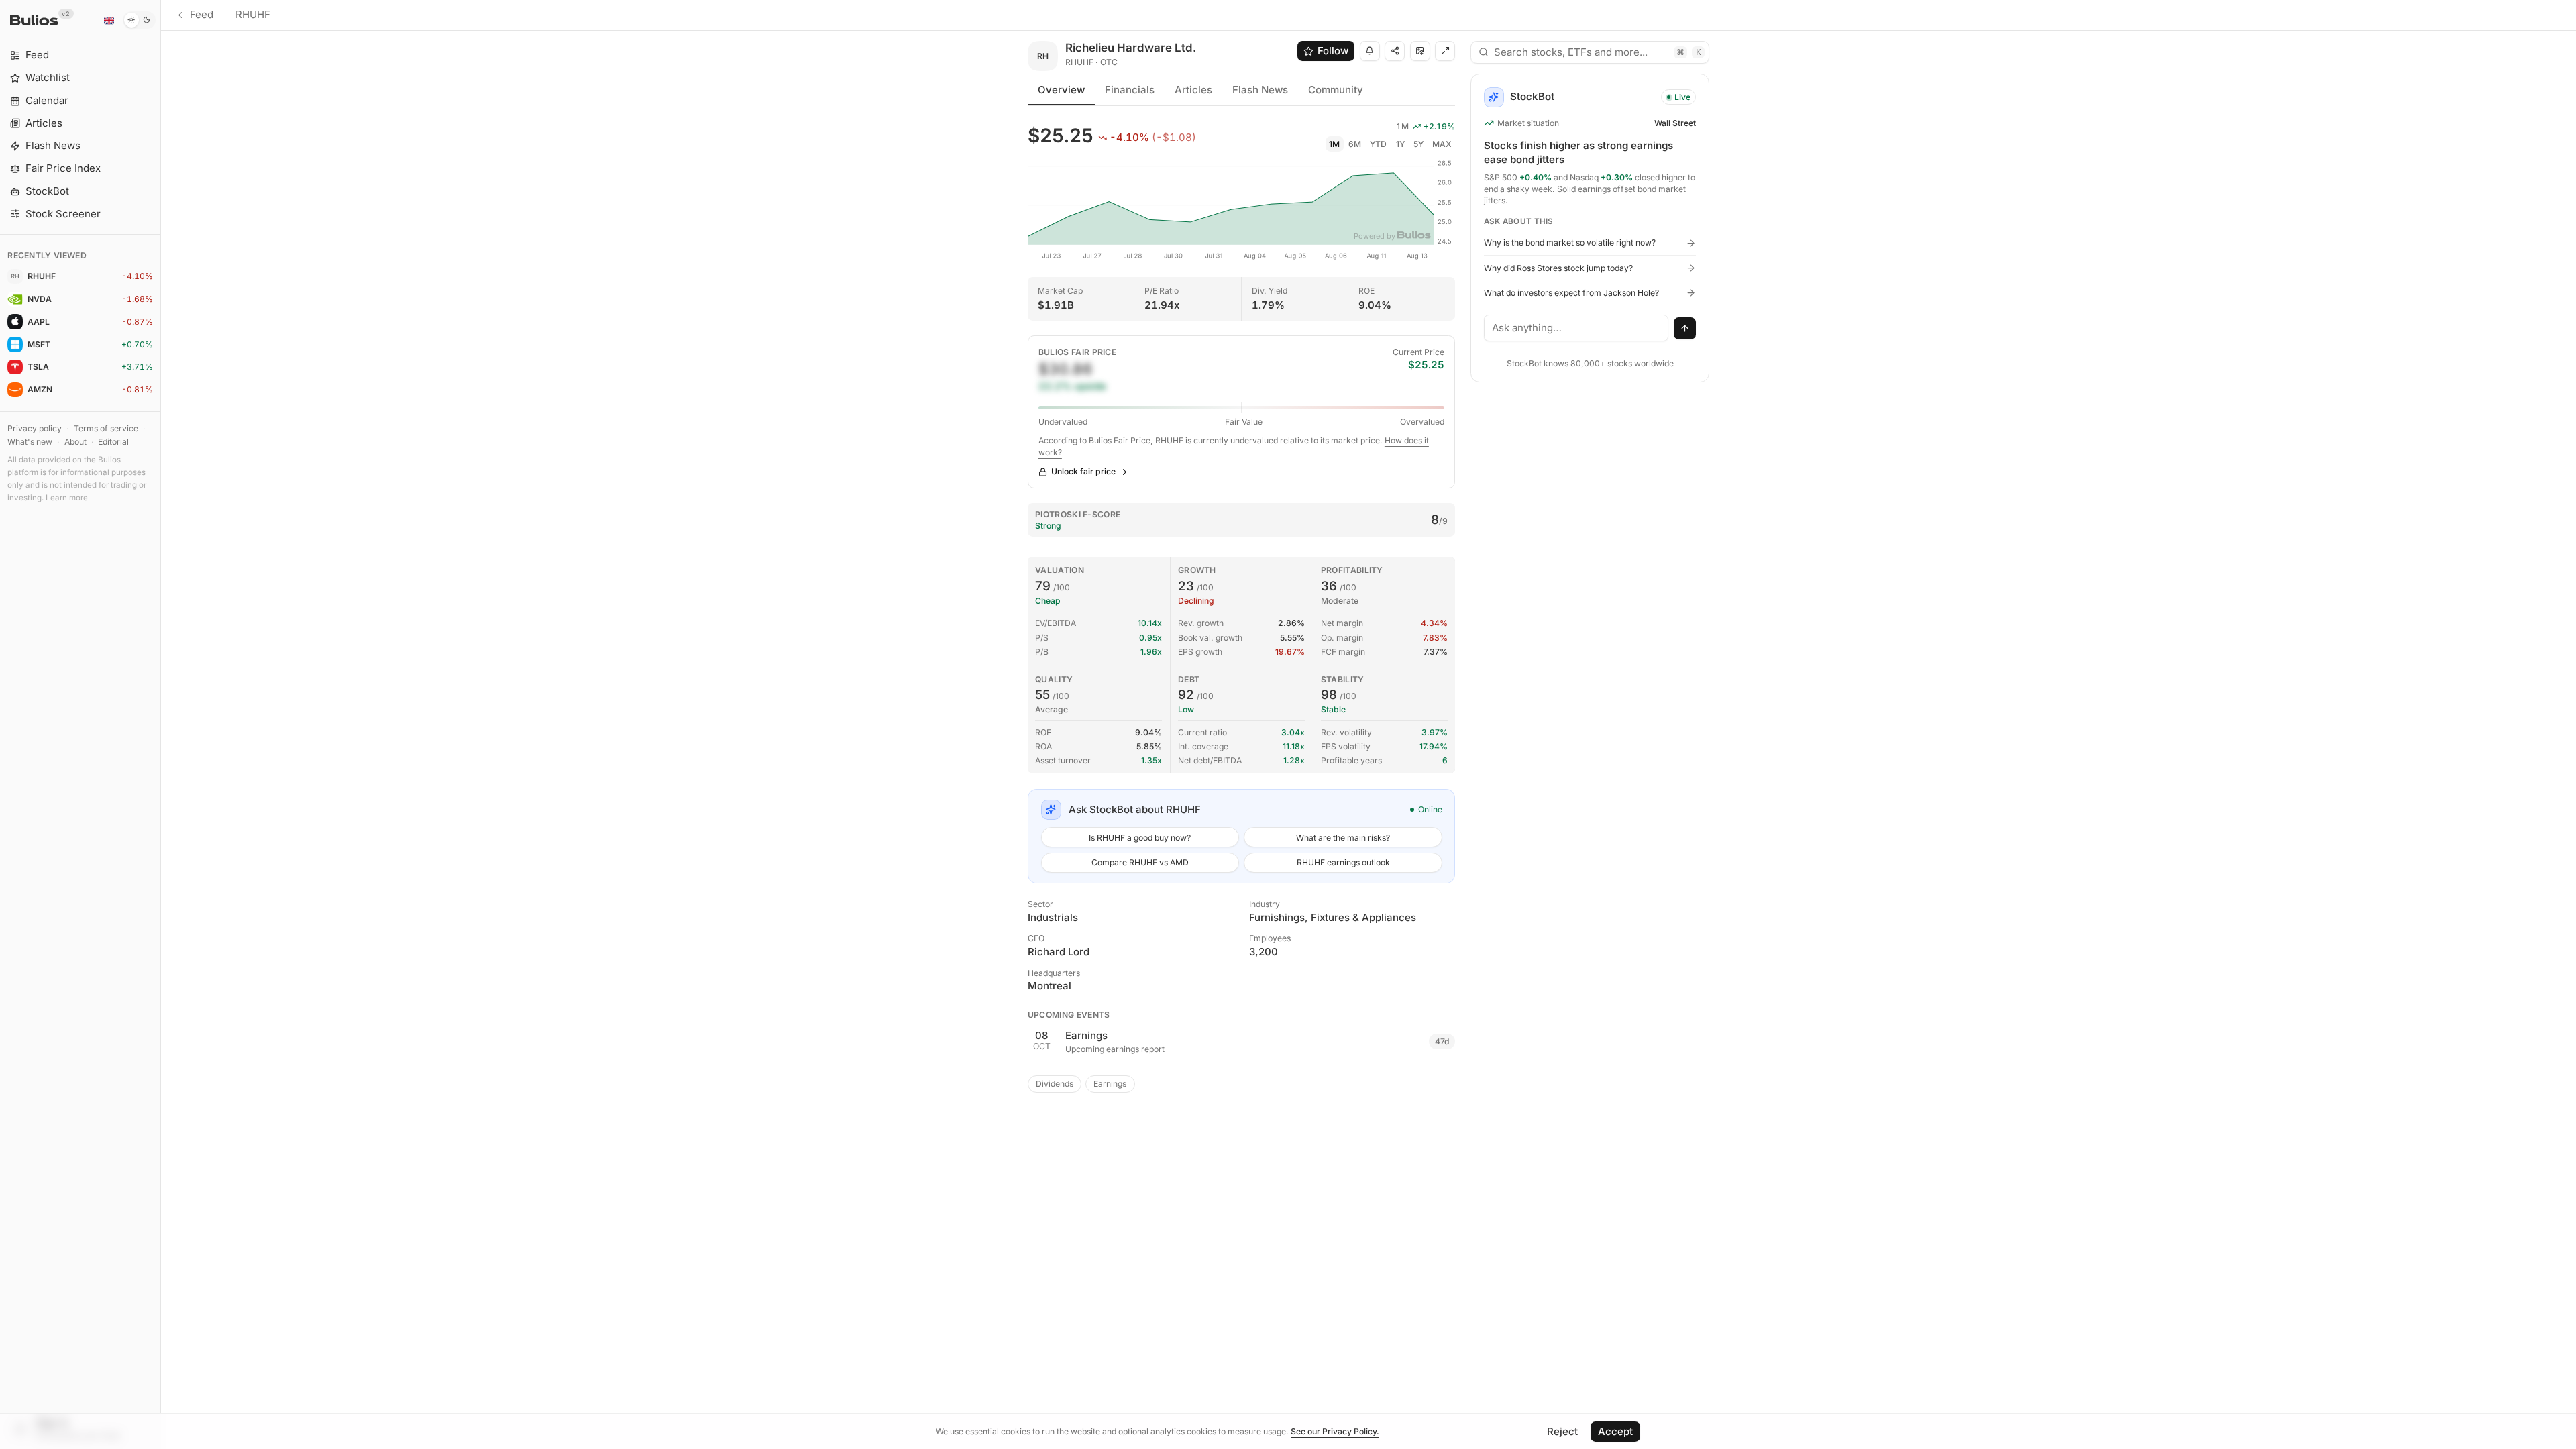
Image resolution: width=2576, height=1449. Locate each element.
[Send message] (1685, 329)
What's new (30, 442)
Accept (1615, 1431)
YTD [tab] (1378, 144)
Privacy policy (35, 428)
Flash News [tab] (1260, 90)
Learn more (67, 498)
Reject (1562, 1431)
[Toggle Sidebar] (161, 724)
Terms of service (106, 428)
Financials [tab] (1130, 90)
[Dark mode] (139, 20)
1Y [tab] (1400, 144)
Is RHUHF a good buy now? (1140, 838)
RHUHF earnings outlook (1343, 862)
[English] (109, 20)
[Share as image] (1420, 51)
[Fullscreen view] (1445, 51)
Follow (1333, 51)
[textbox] (1576, 328)
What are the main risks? (1343, 838)
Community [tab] (1336, 90)
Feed (202, 14)
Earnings (1110, 1084)
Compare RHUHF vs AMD (1140, 862)
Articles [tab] (1193, 90)
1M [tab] (1334, 144)
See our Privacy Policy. (1335, 1431)
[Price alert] (1370, 51)
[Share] (1395, 51)
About (75, 442)
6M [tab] (1355, 144)
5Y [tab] (1418, 144)
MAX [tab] (1442, 144)
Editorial (113, 442)
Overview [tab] (1061, 90)
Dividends (1055, 1084)
